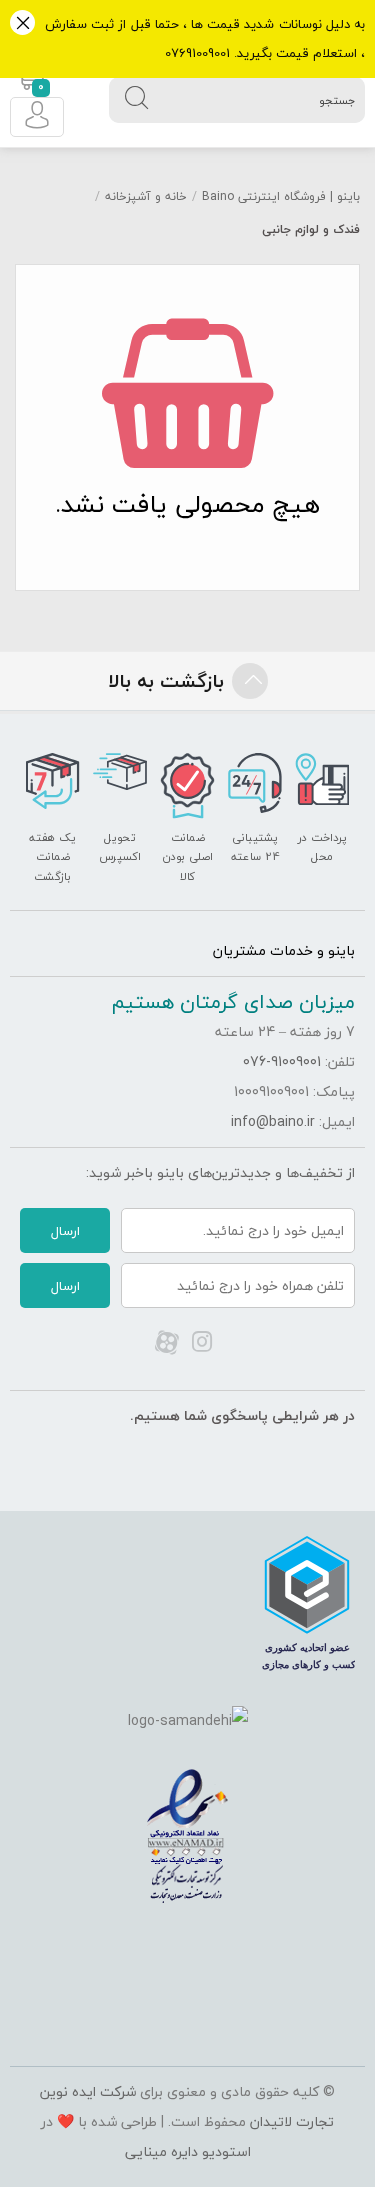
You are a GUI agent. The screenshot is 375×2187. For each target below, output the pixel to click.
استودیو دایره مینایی (188, 2151)
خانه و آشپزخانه (146, 196)
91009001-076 (282, 1061)
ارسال (65, 1231)
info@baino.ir (273, 1121)
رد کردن (22, 24)
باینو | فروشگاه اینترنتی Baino (281, 196)
